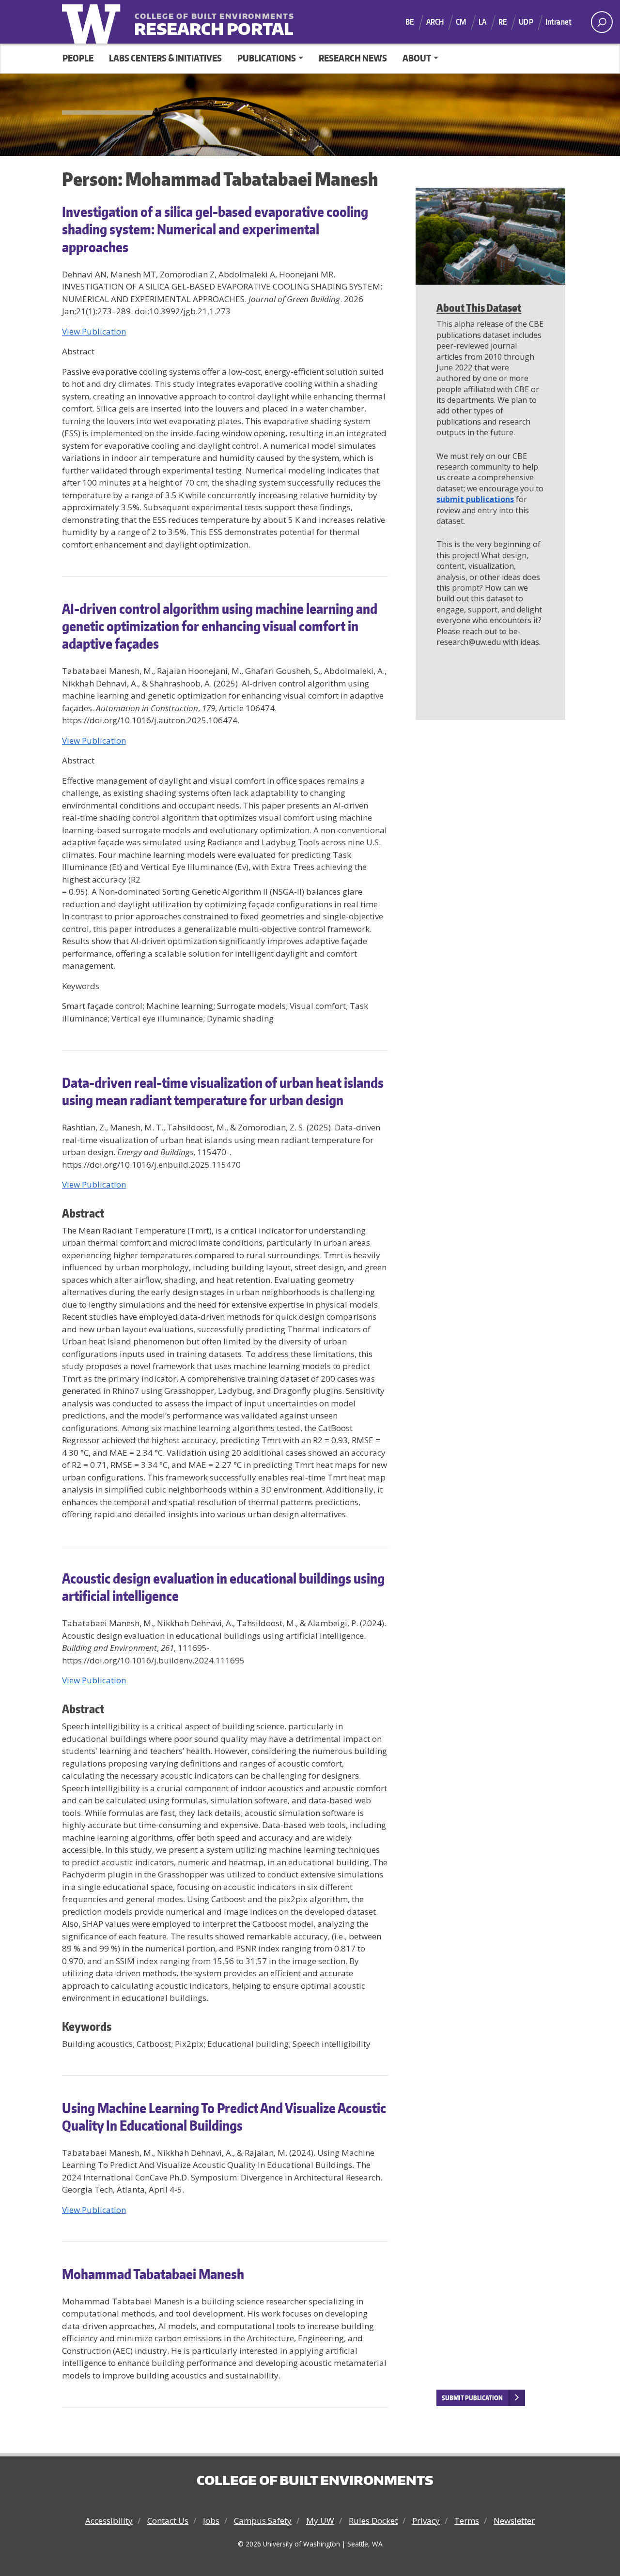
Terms (467, 2521)
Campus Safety (263, 2521)
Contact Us (168, 2521)
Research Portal (194, 23)
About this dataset (479, 308)
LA (482, 22)
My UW (320, 2521)
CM (461, 22)
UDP (526, 22)
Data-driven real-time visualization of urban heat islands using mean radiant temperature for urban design (223, 1091)
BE (410, 22)
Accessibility (109, 2521)
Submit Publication (472, 2398)
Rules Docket (373, 2521)
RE (503, 22)
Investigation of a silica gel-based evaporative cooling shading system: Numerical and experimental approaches (215, 229)
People (78, 58)
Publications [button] (267, 58)
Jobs (211, 2521)
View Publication (94, 1184)
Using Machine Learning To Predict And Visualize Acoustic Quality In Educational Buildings (224, 2117)
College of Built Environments (315, 2480)
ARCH (435, 22)
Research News (353, 58)
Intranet (558, 22)
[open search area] (602, 22)
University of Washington (93, 22)
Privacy (426, 2521)
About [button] (417, 58)
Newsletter (514, 2521)
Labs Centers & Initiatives (165, 58)
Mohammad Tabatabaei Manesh (153, 2274)
